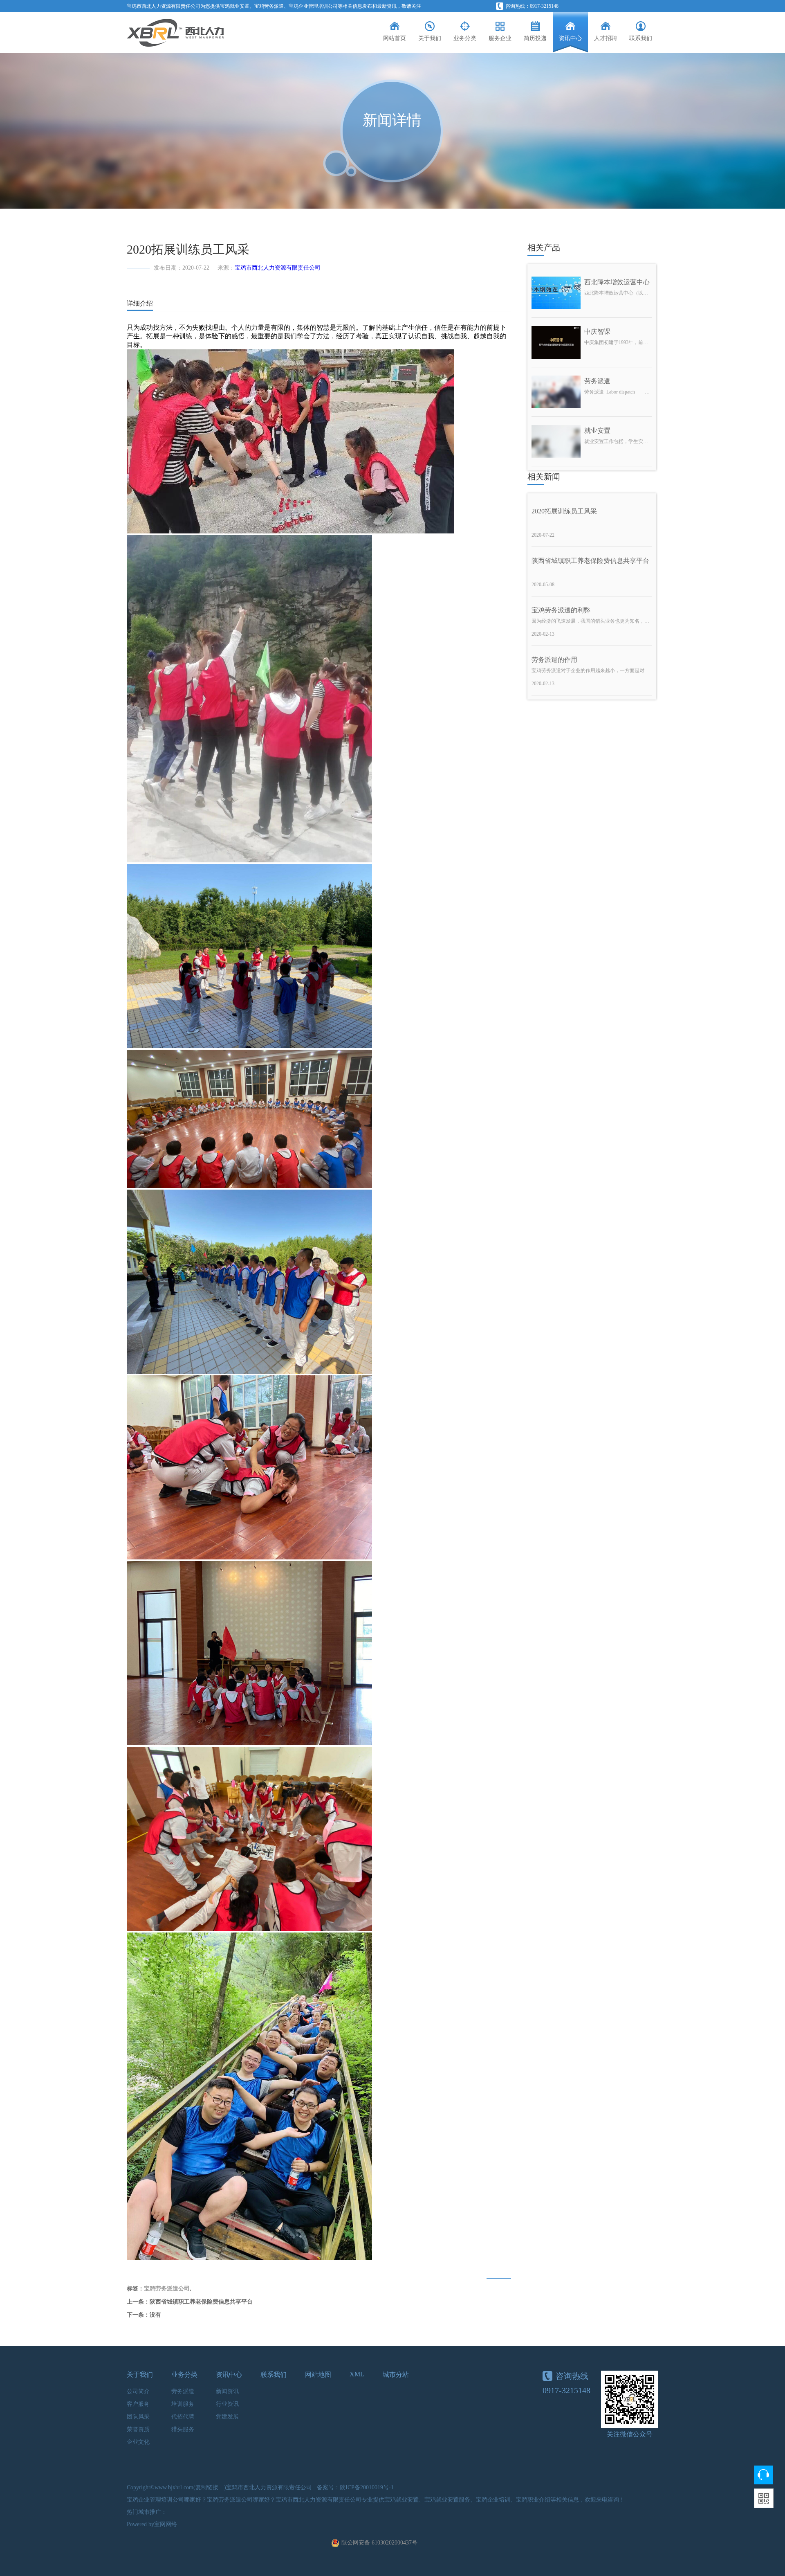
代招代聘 (183, 2417)
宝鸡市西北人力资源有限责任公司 (278, 268)
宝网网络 (166, 2524)
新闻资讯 (227, 2391)
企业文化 (138, 2442)
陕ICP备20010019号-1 (367, 2487)
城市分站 (396, 2375)
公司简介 (138, 2391)
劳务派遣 (183, 2391)
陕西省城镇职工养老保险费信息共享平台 (201, 2302)
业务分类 (184, 2375)
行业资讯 (227, 2404)
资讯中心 (229, 2375)
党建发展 (227, 2417)
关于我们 (140, 2375)
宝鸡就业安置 (235, 6)
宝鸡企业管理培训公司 (313, 6)
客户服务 (138, 2404)
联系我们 (274, 2375)
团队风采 (138, 2417)
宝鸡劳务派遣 (269, 6)
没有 (155, 2315)
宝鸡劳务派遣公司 (167, 2289)
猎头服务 (183, 2429)
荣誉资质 (138, 2429)
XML (357, 2374)
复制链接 (207, 2487)
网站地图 (318, 2375)
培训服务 (183, 2404)
